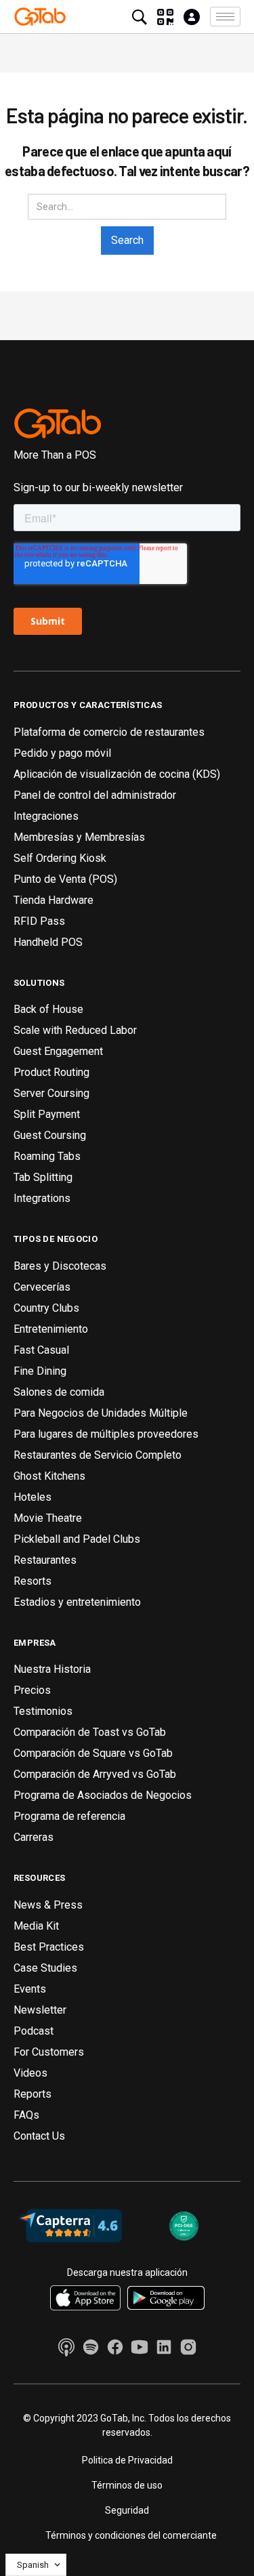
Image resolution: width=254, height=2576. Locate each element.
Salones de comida (59, 1392)
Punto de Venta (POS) (65, 879)
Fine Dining (40, 1371)
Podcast (34, 2031)
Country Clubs (46, 1308)
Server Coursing (51, 1093)
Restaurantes (45, 1560)
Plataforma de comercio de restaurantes (109, 732)
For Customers (49, 2052)
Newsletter (40, 2010)
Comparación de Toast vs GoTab (90, 1732)
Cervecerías (42, 1287)
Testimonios (43, 1711)
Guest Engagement (58, 1051)
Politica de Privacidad (127, 2460)
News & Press (48, 1905)
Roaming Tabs (47, 1156)
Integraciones (46, 816)
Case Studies (45, 1968)
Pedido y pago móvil (62, 753)
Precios (32, 1690)
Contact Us (39, 2136)
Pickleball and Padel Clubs (77, 1539)
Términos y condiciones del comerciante (131, 2535)
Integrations (42, 1198)
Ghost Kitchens (49, 1476)
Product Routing (51, 1072)
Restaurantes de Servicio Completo (98, 1455)
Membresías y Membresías (79, 837)
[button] (225, 17)
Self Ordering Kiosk (60, 858)
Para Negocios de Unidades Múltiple (101, 1413)
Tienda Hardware (54, 900)
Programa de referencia (69, 1816)
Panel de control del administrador (95, 795)
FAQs (26, 2115)
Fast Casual (41, 1350)
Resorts (33, 1581)
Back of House (48, 1009)
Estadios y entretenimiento (77, 1602)
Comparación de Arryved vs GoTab (95, 1774)
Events (30, 1989)
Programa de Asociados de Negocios (103, 1795)
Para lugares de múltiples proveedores (106, 1434)
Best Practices (49, 1947)
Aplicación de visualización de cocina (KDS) (117, 774)
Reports (33, 2094)
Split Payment (47, 1114)
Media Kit (36, 1926)
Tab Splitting (43, 1177)
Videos (30, 2073)
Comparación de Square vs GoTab (93, 1753)
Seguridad (127, 2510)
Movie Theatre (48, 1518)
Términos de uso (127, 2485)
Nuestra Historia (52, 1669)
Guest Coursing (50, 1135)
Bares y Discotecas (60, 1266)
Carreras (34, 1837)
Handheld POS (48, 942)
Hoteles (33, 1497)
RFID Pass (39, 921)
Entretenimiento (51, 1329)
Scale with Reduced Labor (75, 1030)
